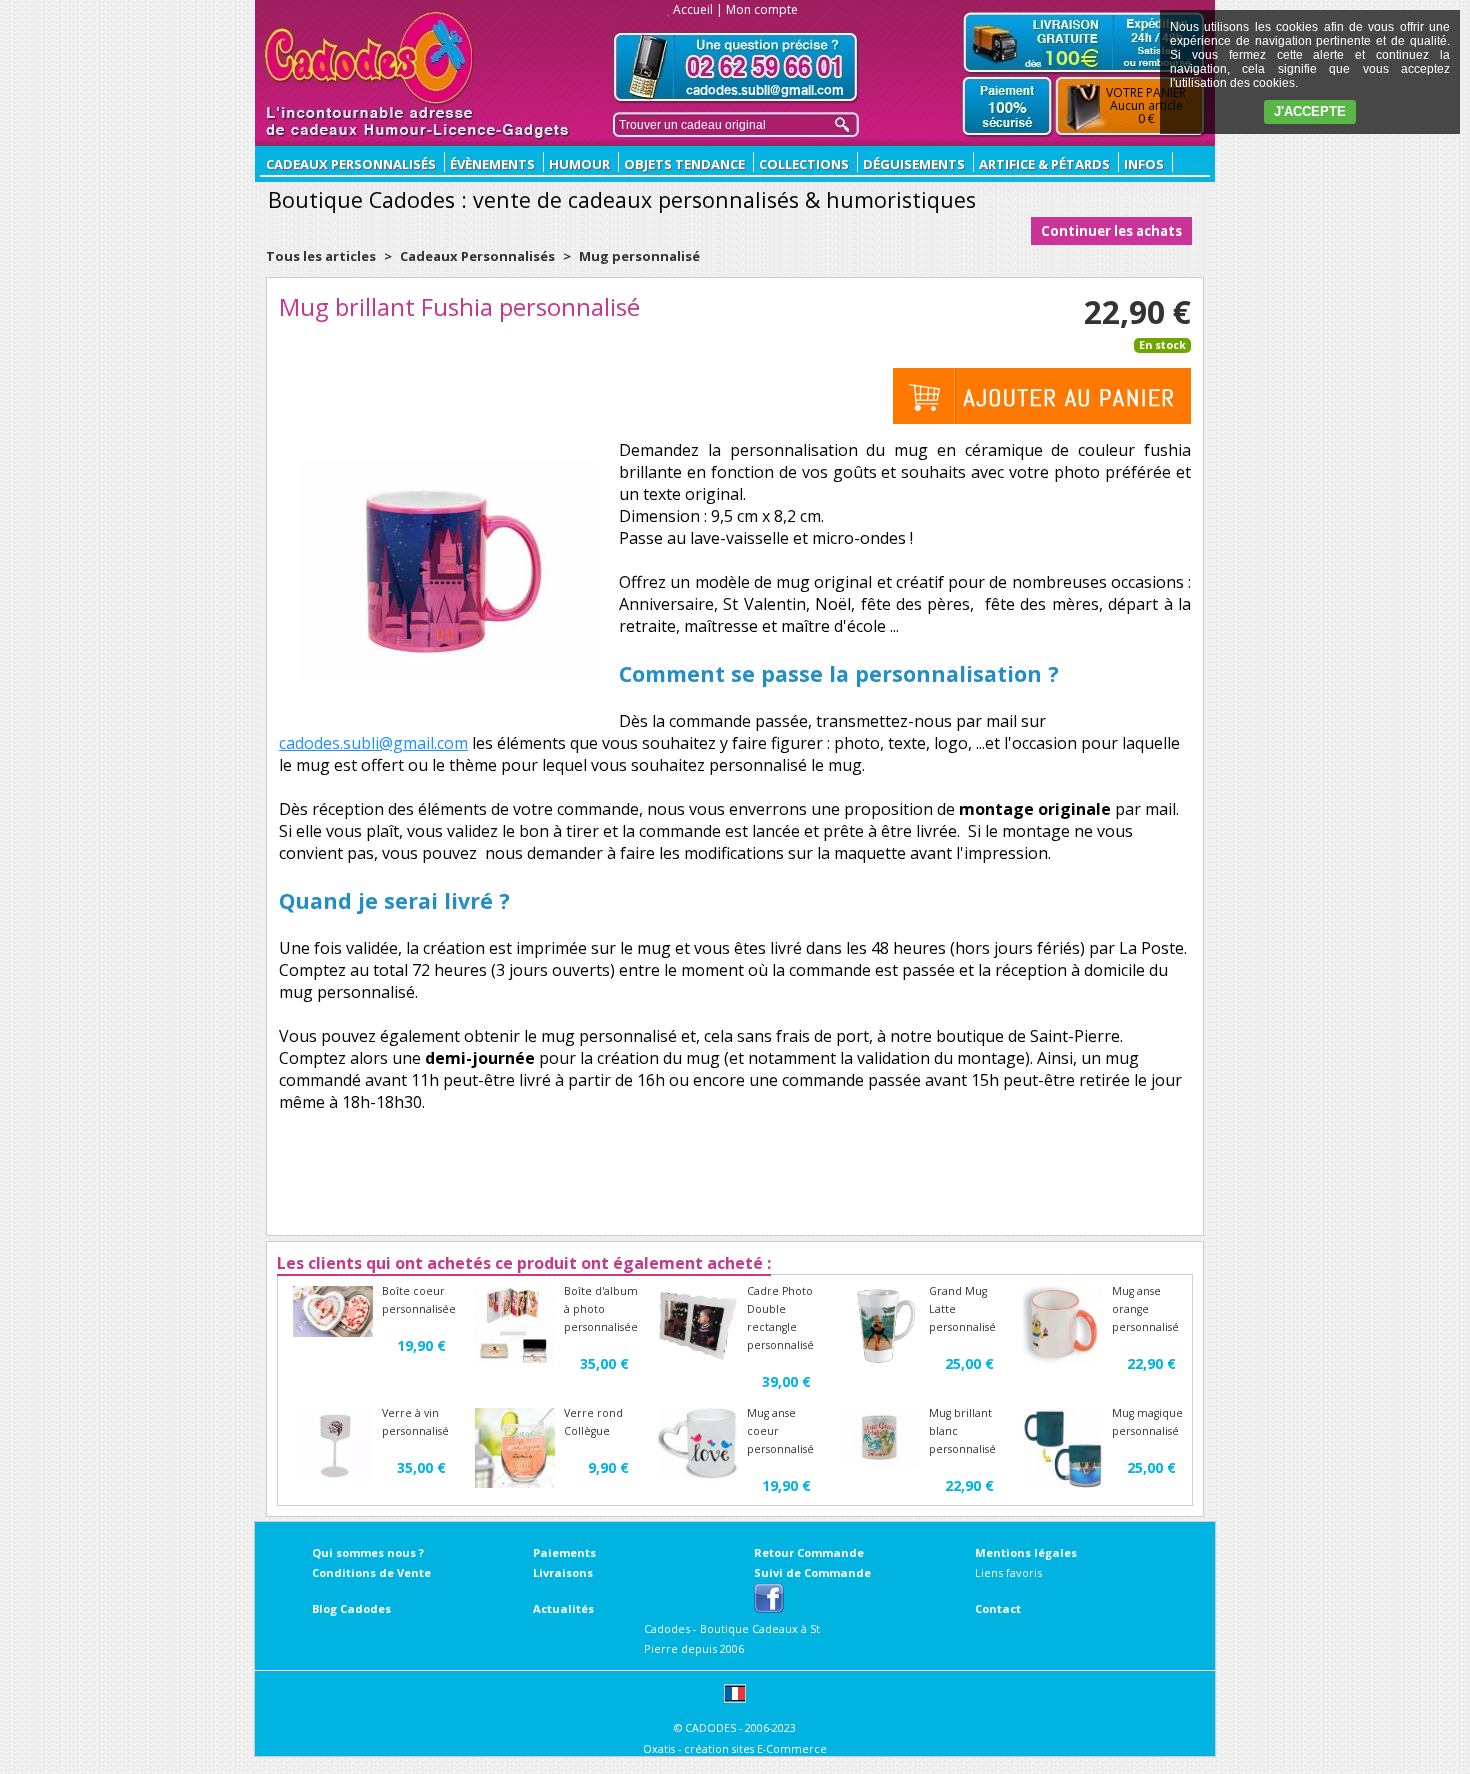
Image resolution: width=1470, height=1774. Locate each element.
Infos (1144, 164)
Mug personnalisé (639, 256)
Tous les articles (321, 256)
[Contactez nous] (736, 67)
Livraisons (563, 1572)
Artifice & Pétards (1044, 164)
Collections (804, 164)
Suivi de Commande (812, 1572)
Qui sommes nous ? (368, 1552)
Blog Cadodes (351, 1608)
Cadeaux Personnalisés (477, 256)
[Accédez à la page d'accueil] (369, 58)
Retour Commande (809, 1552)
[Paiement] (1007, 107)
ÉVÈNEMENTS (492, 164)
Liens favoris (1008, 1572)
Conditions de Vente (371, 1572)
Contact (998, 1608)
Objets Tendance (684, 164)
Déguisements (914, 164)
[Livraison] (1084, 42)
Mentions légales (1026, 1552)
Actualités (563, 1608)
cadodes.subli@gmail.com (373, 743)
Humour (579, 164)
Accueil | (698, 9)
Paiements (564, 1552)
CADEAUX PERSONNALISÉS (351, 164)
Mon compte (762, 9)
